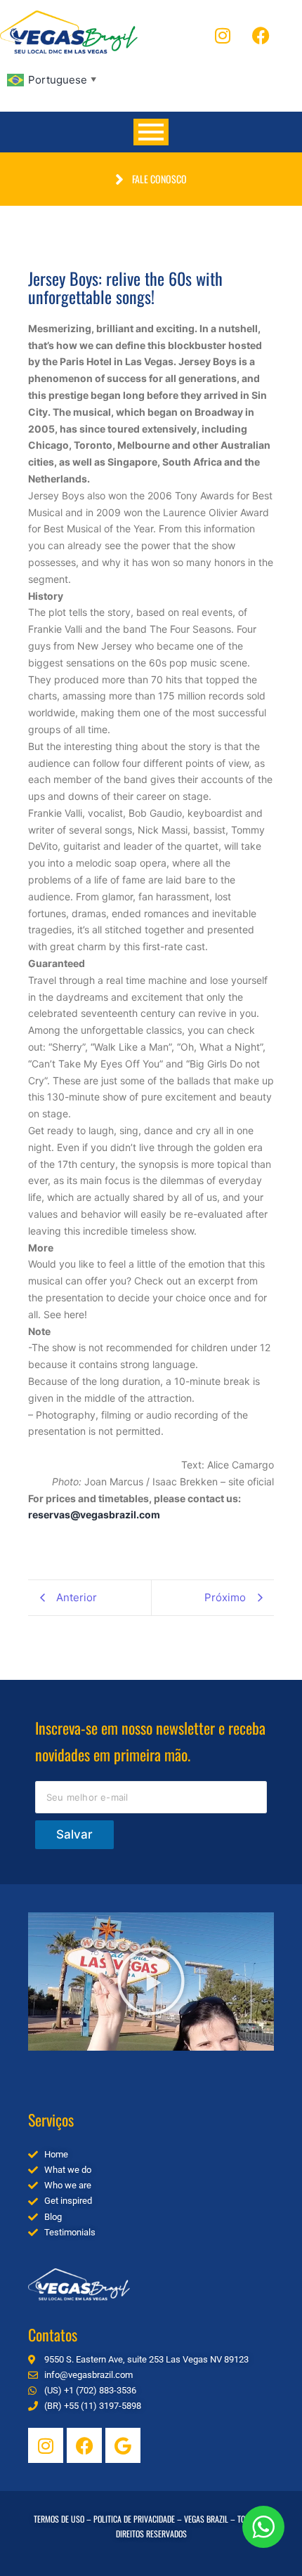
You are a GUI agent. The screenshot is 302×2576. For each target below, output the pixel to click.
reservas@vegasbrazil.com (94, 1514)
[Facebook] (261, 35)
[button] (151, 1981)
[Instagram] (223, 35)
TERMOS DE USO (59, 2519)
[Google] (123, 2445)
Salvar (74, 1834)
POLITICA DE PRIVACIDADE (134, 2519)
